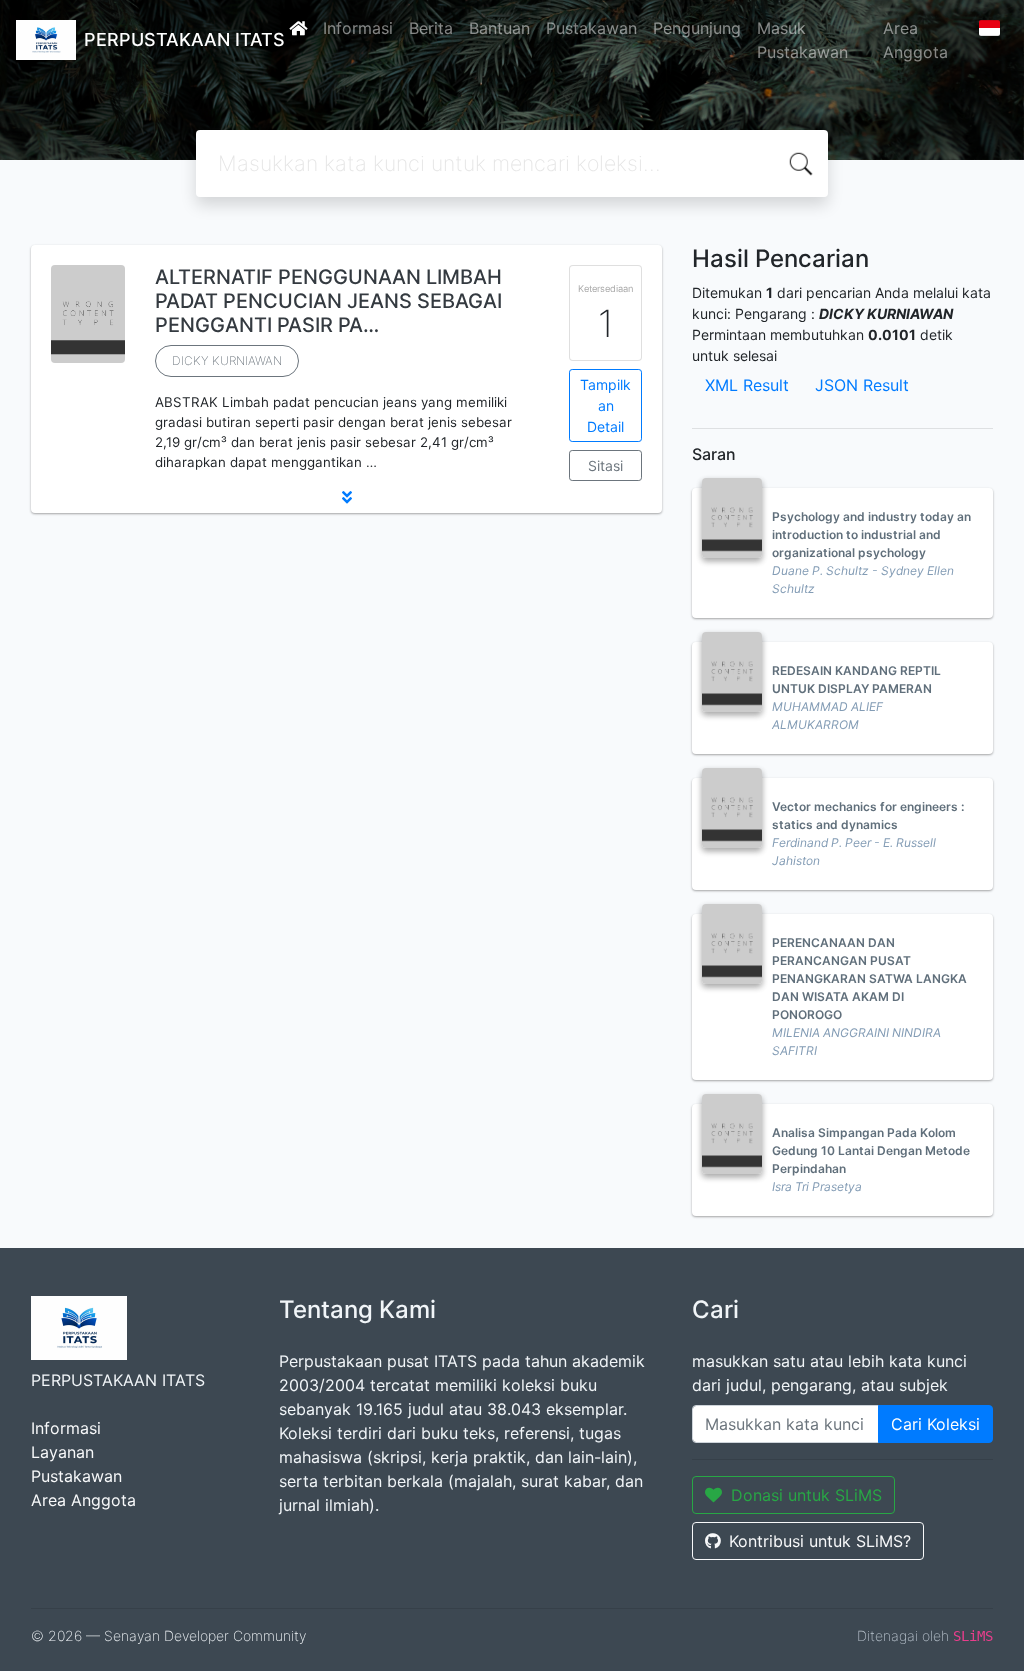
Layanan (62, 1452)
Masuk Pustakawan (802, 40)
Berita (431, 28)
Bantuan (499, 28)
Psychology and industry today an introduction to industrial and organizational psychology (871, 534)
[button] (346, 497)
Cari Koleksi (935, 1424)
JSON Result (862, 385)
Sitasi (605, 465)
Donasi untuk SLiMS (806, 1495)
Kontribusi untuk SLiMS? (820, 1541)
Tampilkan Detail (605, 405)
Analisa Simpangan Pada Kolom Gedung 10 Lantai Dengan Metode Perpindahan (871, 1150)
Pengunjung (697, 28)
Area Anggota (915, 40)
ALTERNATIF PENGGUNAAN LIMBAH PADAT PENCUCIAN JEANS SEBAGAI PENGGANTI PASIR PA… (328, 301)
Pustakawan (591, 28)
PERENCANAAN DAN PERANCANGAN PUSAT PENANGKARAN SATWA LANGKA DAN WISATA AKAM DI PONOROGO (869, 978)
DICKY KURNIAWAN (227, 360)
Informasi (358, 28)
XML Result (747, 385)
